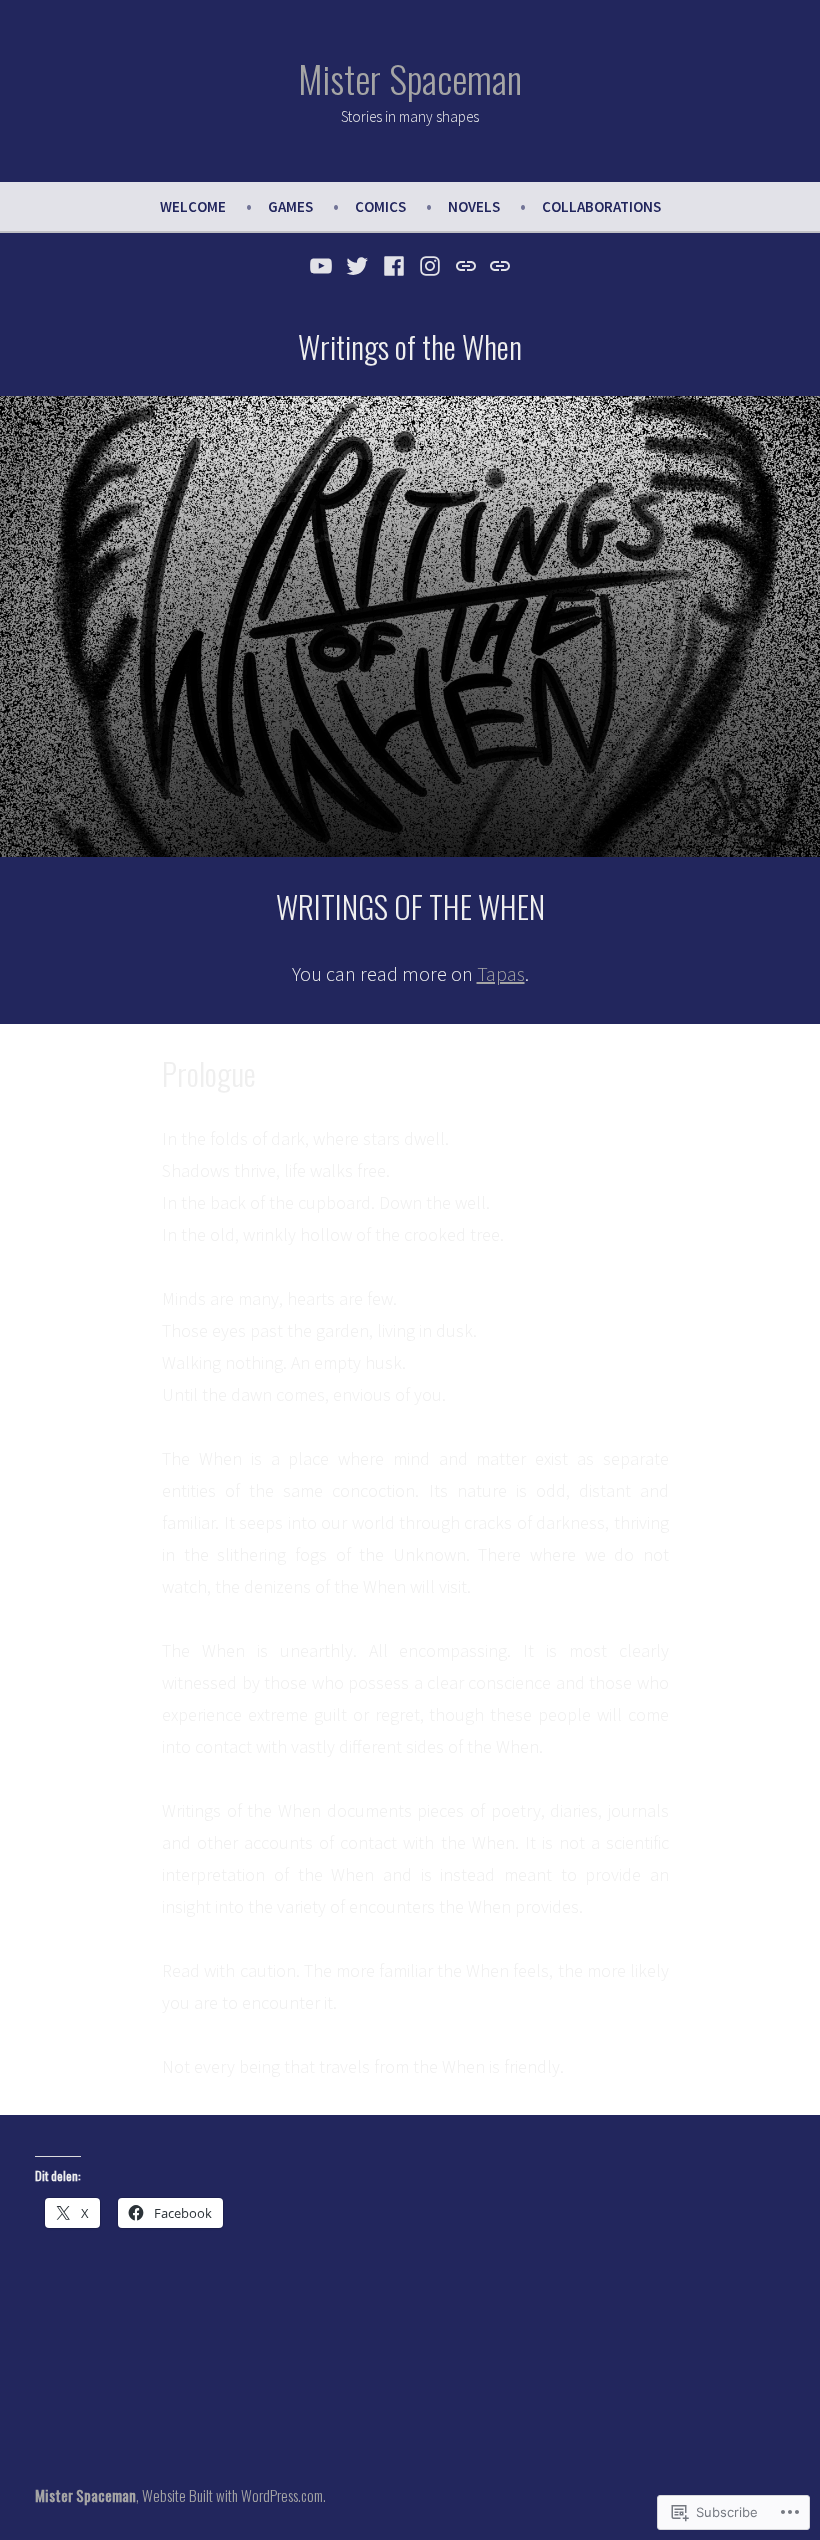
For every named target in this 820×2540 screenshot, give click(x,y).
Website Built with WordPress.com (232, 2495)
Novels (474, 206)
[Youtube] (323, 265)
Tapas (501, 973)
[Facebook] (393, 265)
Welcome (193, 206)
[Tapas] (466, 265)
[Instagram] (430, 265)
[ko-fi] (497, 265)
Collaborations (601, 206)
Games (290, 206)
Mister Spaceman (410, 78)
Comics (380, 206)
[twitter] (357, 265)
